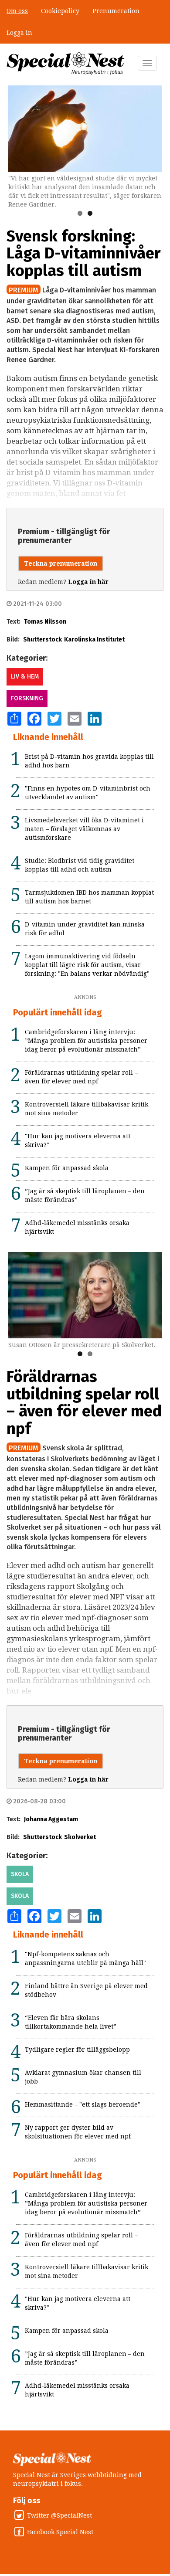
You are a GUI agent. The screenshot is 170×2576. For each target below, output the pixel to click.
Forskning (27, 698)
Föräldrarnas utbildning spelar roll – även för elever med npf (84, 1403)
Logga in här (88, 582)
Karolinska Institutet (94, 640)
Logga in (19, 33)
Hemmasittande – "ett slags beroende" (83, 2104)
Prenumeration (116, 11)
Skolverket (80, 1837)
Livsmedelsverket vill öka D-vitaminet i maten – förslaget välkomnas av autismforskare (84, 829)
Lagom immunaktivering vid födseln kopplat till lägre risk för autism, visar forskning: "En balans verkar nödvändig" (87, 965)
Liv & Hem (25, 677)
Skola (20, 1874)
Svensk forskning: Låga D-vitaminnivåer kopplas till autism (83, 253)
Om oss (17, 11)
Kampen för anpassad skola (67, 1168)
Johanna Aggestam (51, 1819)
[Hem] (65, 64)
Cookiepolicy (60, 11)
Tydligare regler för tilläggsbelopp (77, 2050)
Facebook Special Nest (60, 2532)
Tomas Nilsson (45, 622)
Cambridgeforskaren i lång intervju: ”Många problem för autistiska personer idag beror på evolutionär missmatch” (86, 1041)
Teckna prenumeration (61, 563)
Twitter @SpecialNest (59, 2515)
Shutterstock (42, 640)
